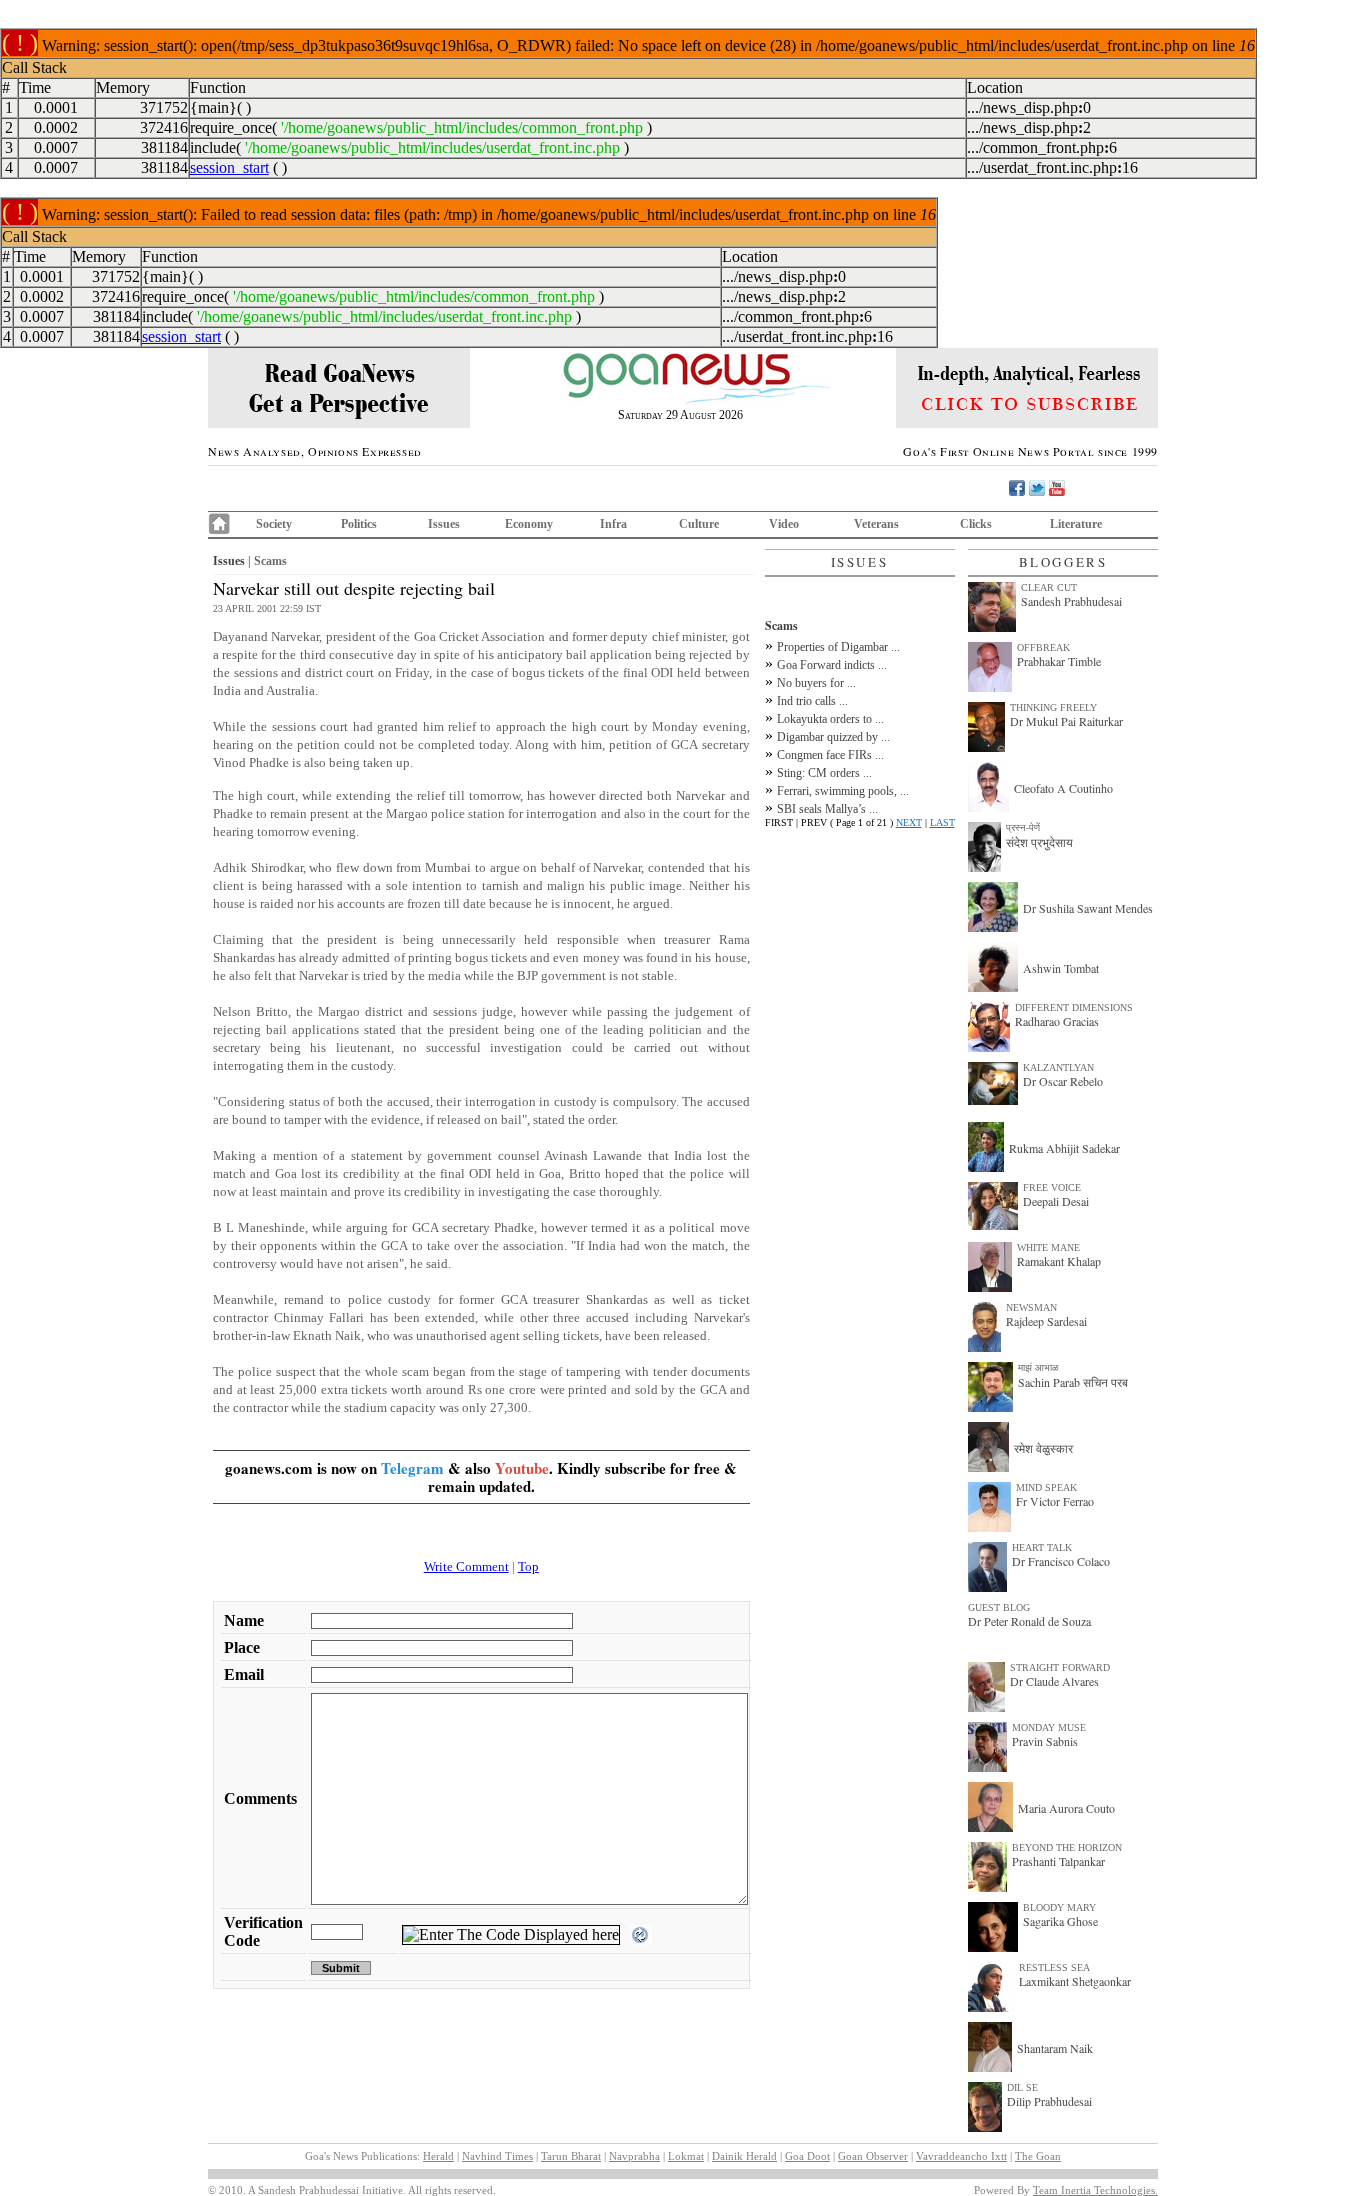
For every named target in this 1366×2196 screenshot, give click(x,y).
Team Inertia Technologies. (1095, 2190)
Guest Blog (999, 1607)
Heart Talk (1042, 1547)
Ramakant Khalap (1059, 1261)
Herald (438, 2156)
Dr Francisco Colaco (1061, 1561)
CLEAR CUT (1049, 587)
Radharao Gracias (1057, 1021)
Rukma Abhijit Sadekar (1064, 1148)
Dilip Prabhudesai (1049, 2101)
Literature (1076, 524)
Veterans (876, 524)
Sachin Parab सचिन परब (1073, 1382)
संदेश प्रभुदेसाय (1039, 842)
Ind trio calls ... (812, 701)
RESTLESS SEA (1054, 1967)
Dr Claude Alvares (1054, 1681)
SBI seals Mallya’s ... (827, 809)
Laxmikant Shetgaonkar (1075, 1981)
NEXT (909, 822)
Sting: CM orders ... (824, 773)
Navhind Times (497, 2156)
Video (784, 524)
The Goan (1038, 2156)
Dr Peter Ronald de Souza (1029, 1621)
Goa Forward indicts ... (832, 665)
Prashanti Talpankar (1058, 1861)
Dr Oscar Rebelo (1063, 1081)
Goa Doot (807, 2156)
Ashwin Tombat (1061, 968)
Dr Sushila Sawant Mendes (1088, 908)
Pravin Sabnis (1045, 1741)
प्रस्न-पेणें (1023, 827)
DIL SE (1022, 2087)
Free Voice (1052, 1187)
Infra (613, 524)
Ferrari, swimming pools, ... (843, 791)
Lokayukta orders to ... (830, 719)
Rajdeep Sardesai (1046, 1321)
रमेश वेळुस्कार (1043, 1448)
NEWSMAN (1031, 1307)
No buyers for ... (816, 683)
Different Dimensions (1074, 1007)
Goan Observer (873, 2156)
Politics (359, 524)
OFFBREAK (1043, 647)
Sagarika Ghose (1060, 1921)
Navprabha (634, 2156)
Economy (529, 524)
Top (528, 1566)
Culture (699, 524)
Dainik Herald (744, 2156)
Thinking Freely (1053, 707)
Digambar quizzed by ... (833, 737)
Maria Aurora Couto (1066, 1808)
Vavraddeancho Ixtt (961, 2156)
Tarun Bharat (571, 2156)
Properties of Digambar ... (838, 647)
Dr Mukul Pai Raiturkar (1066, 721)
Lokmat (686, 2156)
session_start (229, 167)
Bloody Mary (1059, 1907)
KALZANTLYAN (1058, 1067)
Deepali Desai (1056, 1201)
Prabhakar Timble (1059, 661)
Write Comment (466, 1566)
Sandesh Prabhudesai (1071, 601)
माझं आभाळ (1038, 1367)
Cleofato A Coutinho (1063, 788)
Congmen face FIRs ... (830, 755)
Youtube (522, 1468)
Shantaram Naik (1055, 2048)
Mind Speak (1046, 1487)
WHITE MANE (1048, 1247)
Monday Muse (1049, 1727)
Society (274, 524)
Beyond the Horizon (1067, 1847)
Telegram (412, 1468)
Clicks (976, 524)
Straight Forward (1060, 1667)
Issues (444, 524)
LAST (942, 822)
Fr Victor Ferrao (1055, 1501)
